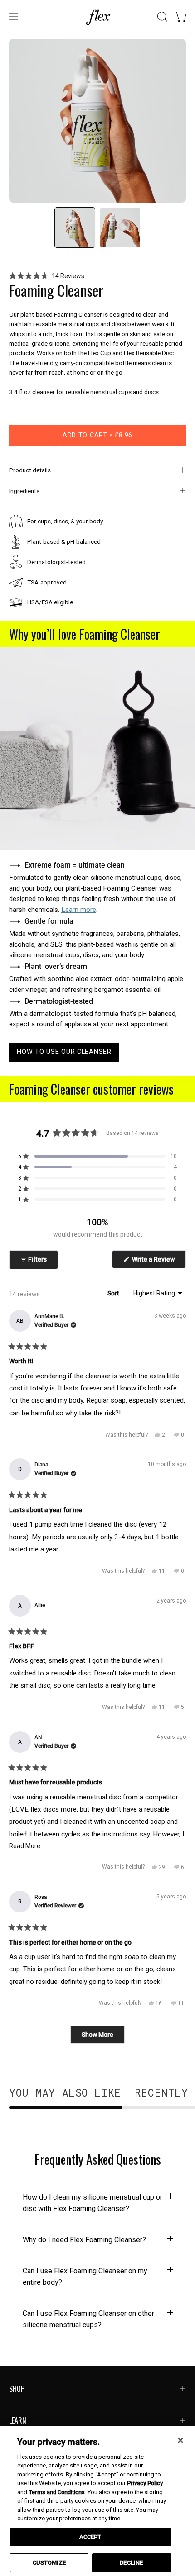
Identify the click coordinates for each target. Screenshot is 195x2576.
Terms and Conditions (57, 2492)
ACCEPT (90, 2537)
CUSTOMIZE (49, 2563)
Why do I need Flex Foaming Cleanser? (84, 2240)
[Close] (180, 2440)
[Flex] (97, 17)
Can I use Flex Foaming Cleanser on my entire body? (85, 2277)
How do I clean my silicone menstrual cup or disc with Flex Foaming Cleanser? (93, 2203)
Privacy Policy (145, 2483)
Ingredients (24, 491)
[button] (161, 17)
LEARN (18, 2420)
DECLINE (131, 2563)
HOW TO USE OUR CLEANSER (64, 1052)
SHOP (17, 2389)
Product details (30, 470)
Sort (114, 1293)
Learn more (79, 910)
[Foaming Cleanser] (75, 228)
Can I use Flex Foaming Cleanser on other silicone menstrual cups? (88, 2319)
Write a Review (158, 1262)
